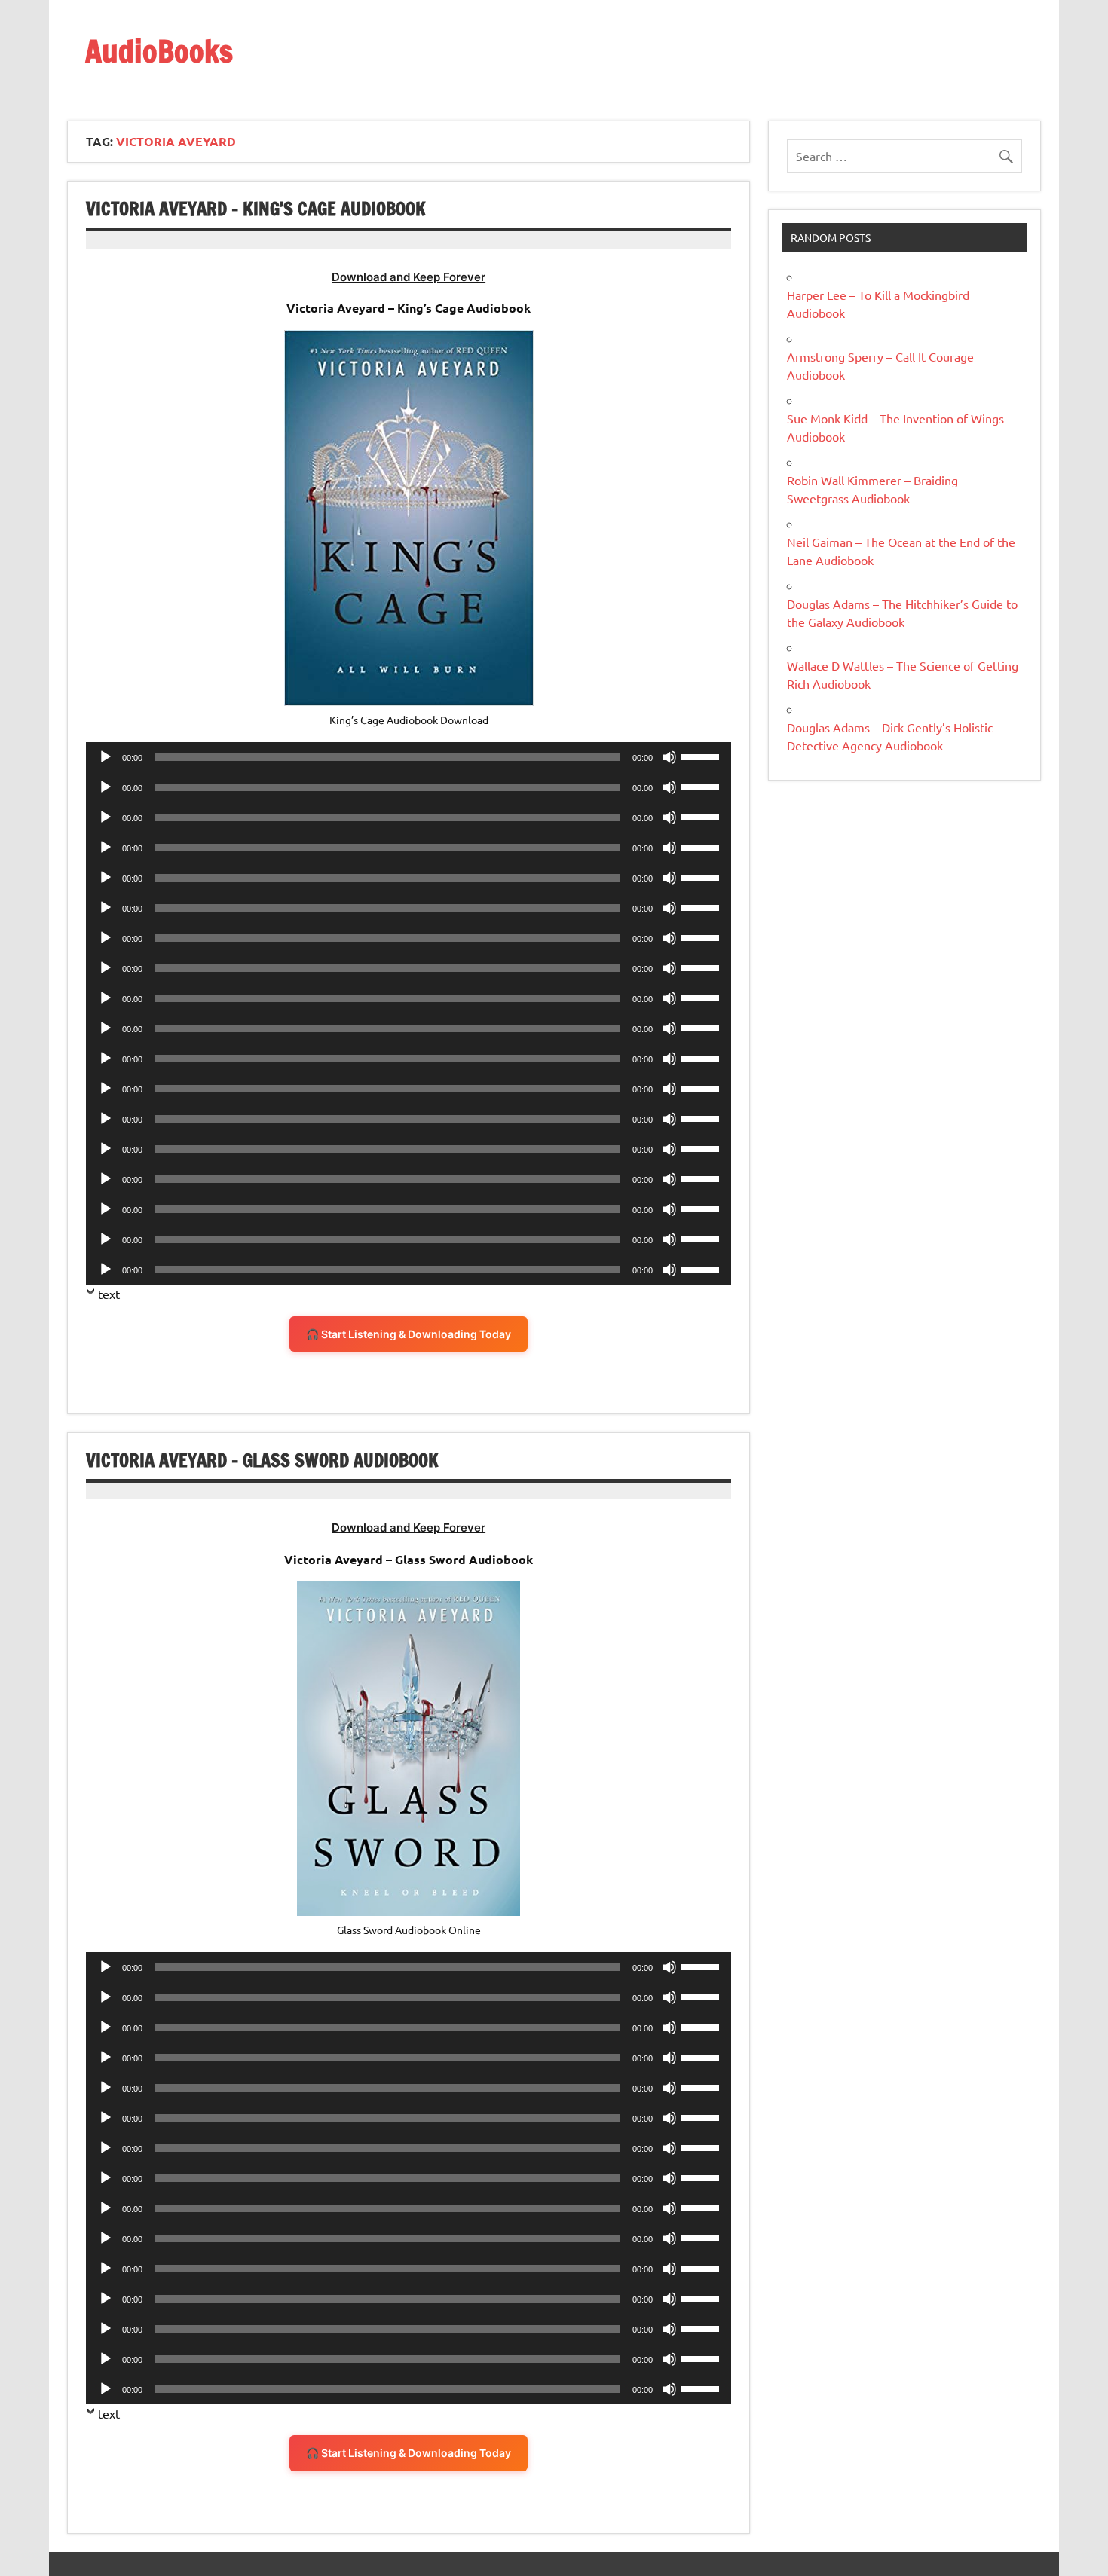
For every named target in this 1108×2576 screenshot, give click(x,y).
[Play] (106, 757)
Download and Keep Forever (409, 277)
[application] (409, 757)
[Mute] (669, 757)
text (109, 1294)
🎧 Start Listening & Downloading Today (409, 1334)
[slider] (702, 756)
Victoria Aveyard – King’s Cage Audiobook (256, 209)
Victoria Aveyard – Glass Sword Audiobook (262, 1460)
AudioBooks (159, 51)
